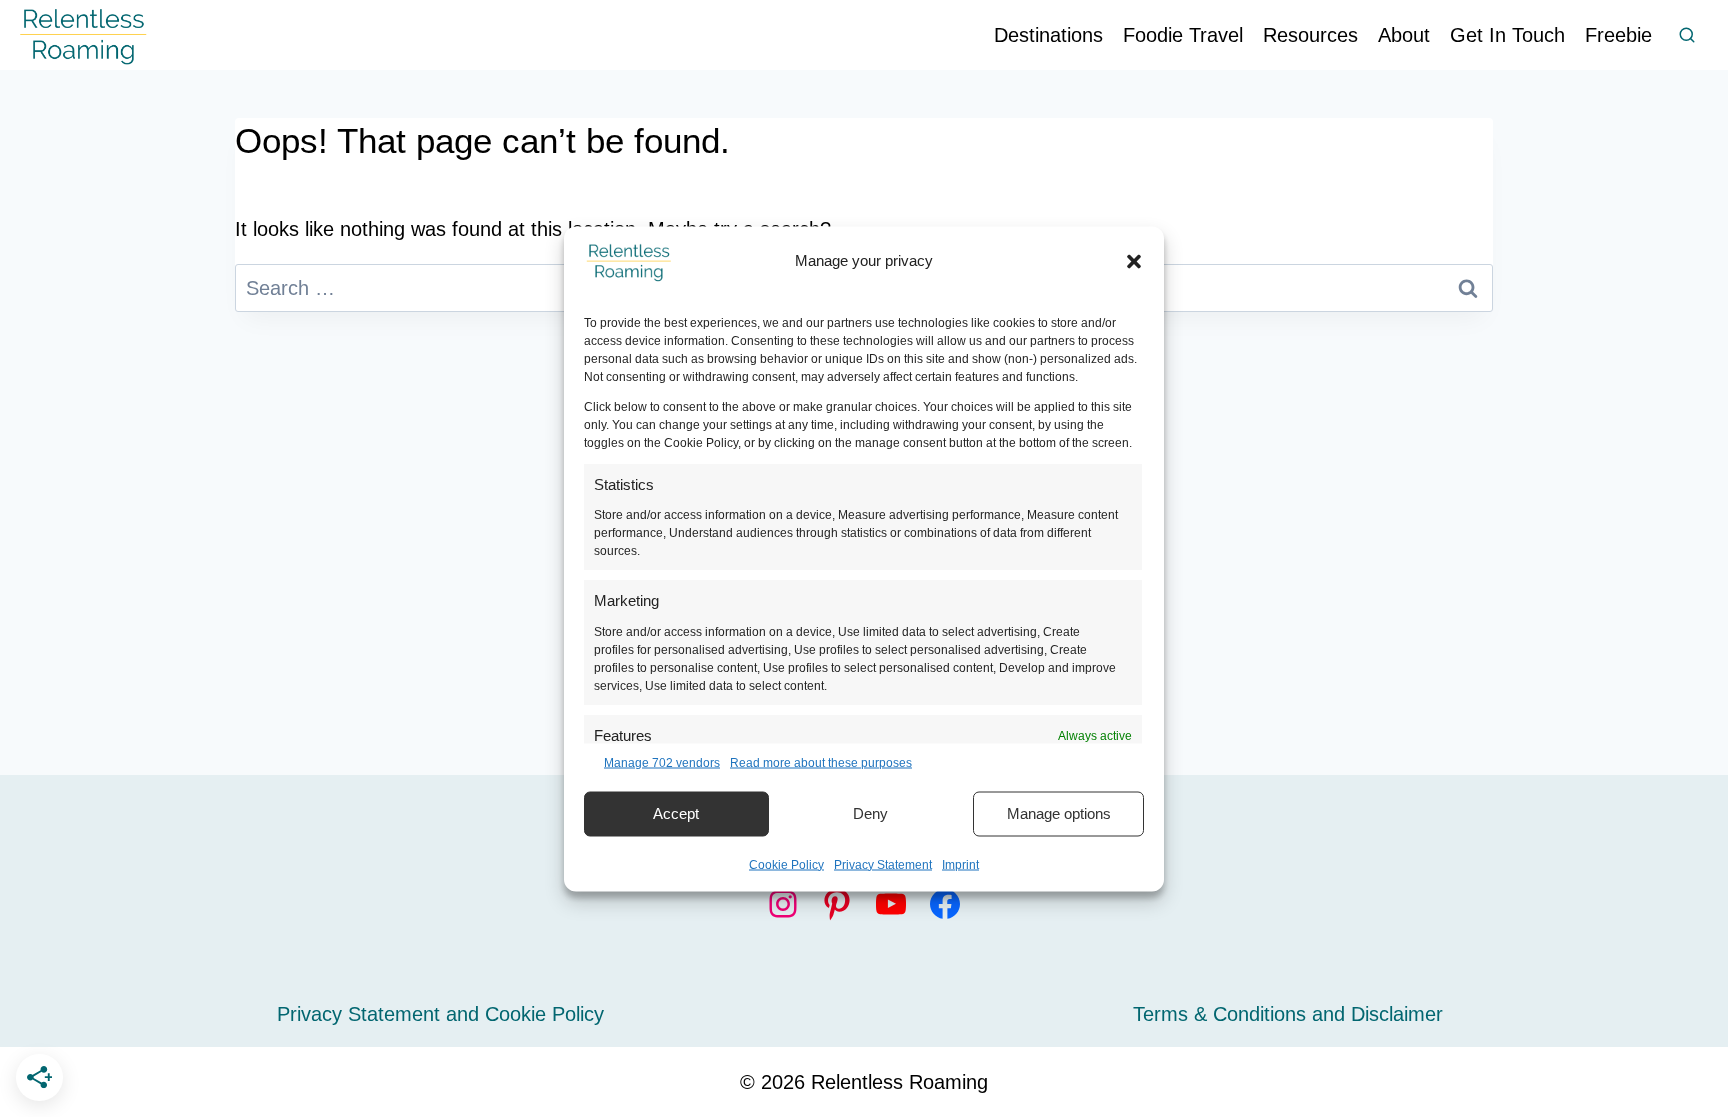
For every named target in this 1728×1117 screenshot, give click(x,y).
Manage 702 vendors (662, 762)
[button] (1134, 261)
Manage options (1059, 813)
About (1404, 35)
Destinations (1048, 35)
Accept (676, 813)
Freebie (1618, 35)
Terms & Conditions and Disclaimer (1288, 1014)
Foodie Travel (1183, 35)
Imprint (960, 864)
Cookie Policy (786, 864)
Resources (1310, 35)
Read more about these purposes (821, 762)
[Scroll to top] (1688, 1031)
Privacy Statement (883, 864)
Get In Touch (1507, 35)
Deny (870, 813)
